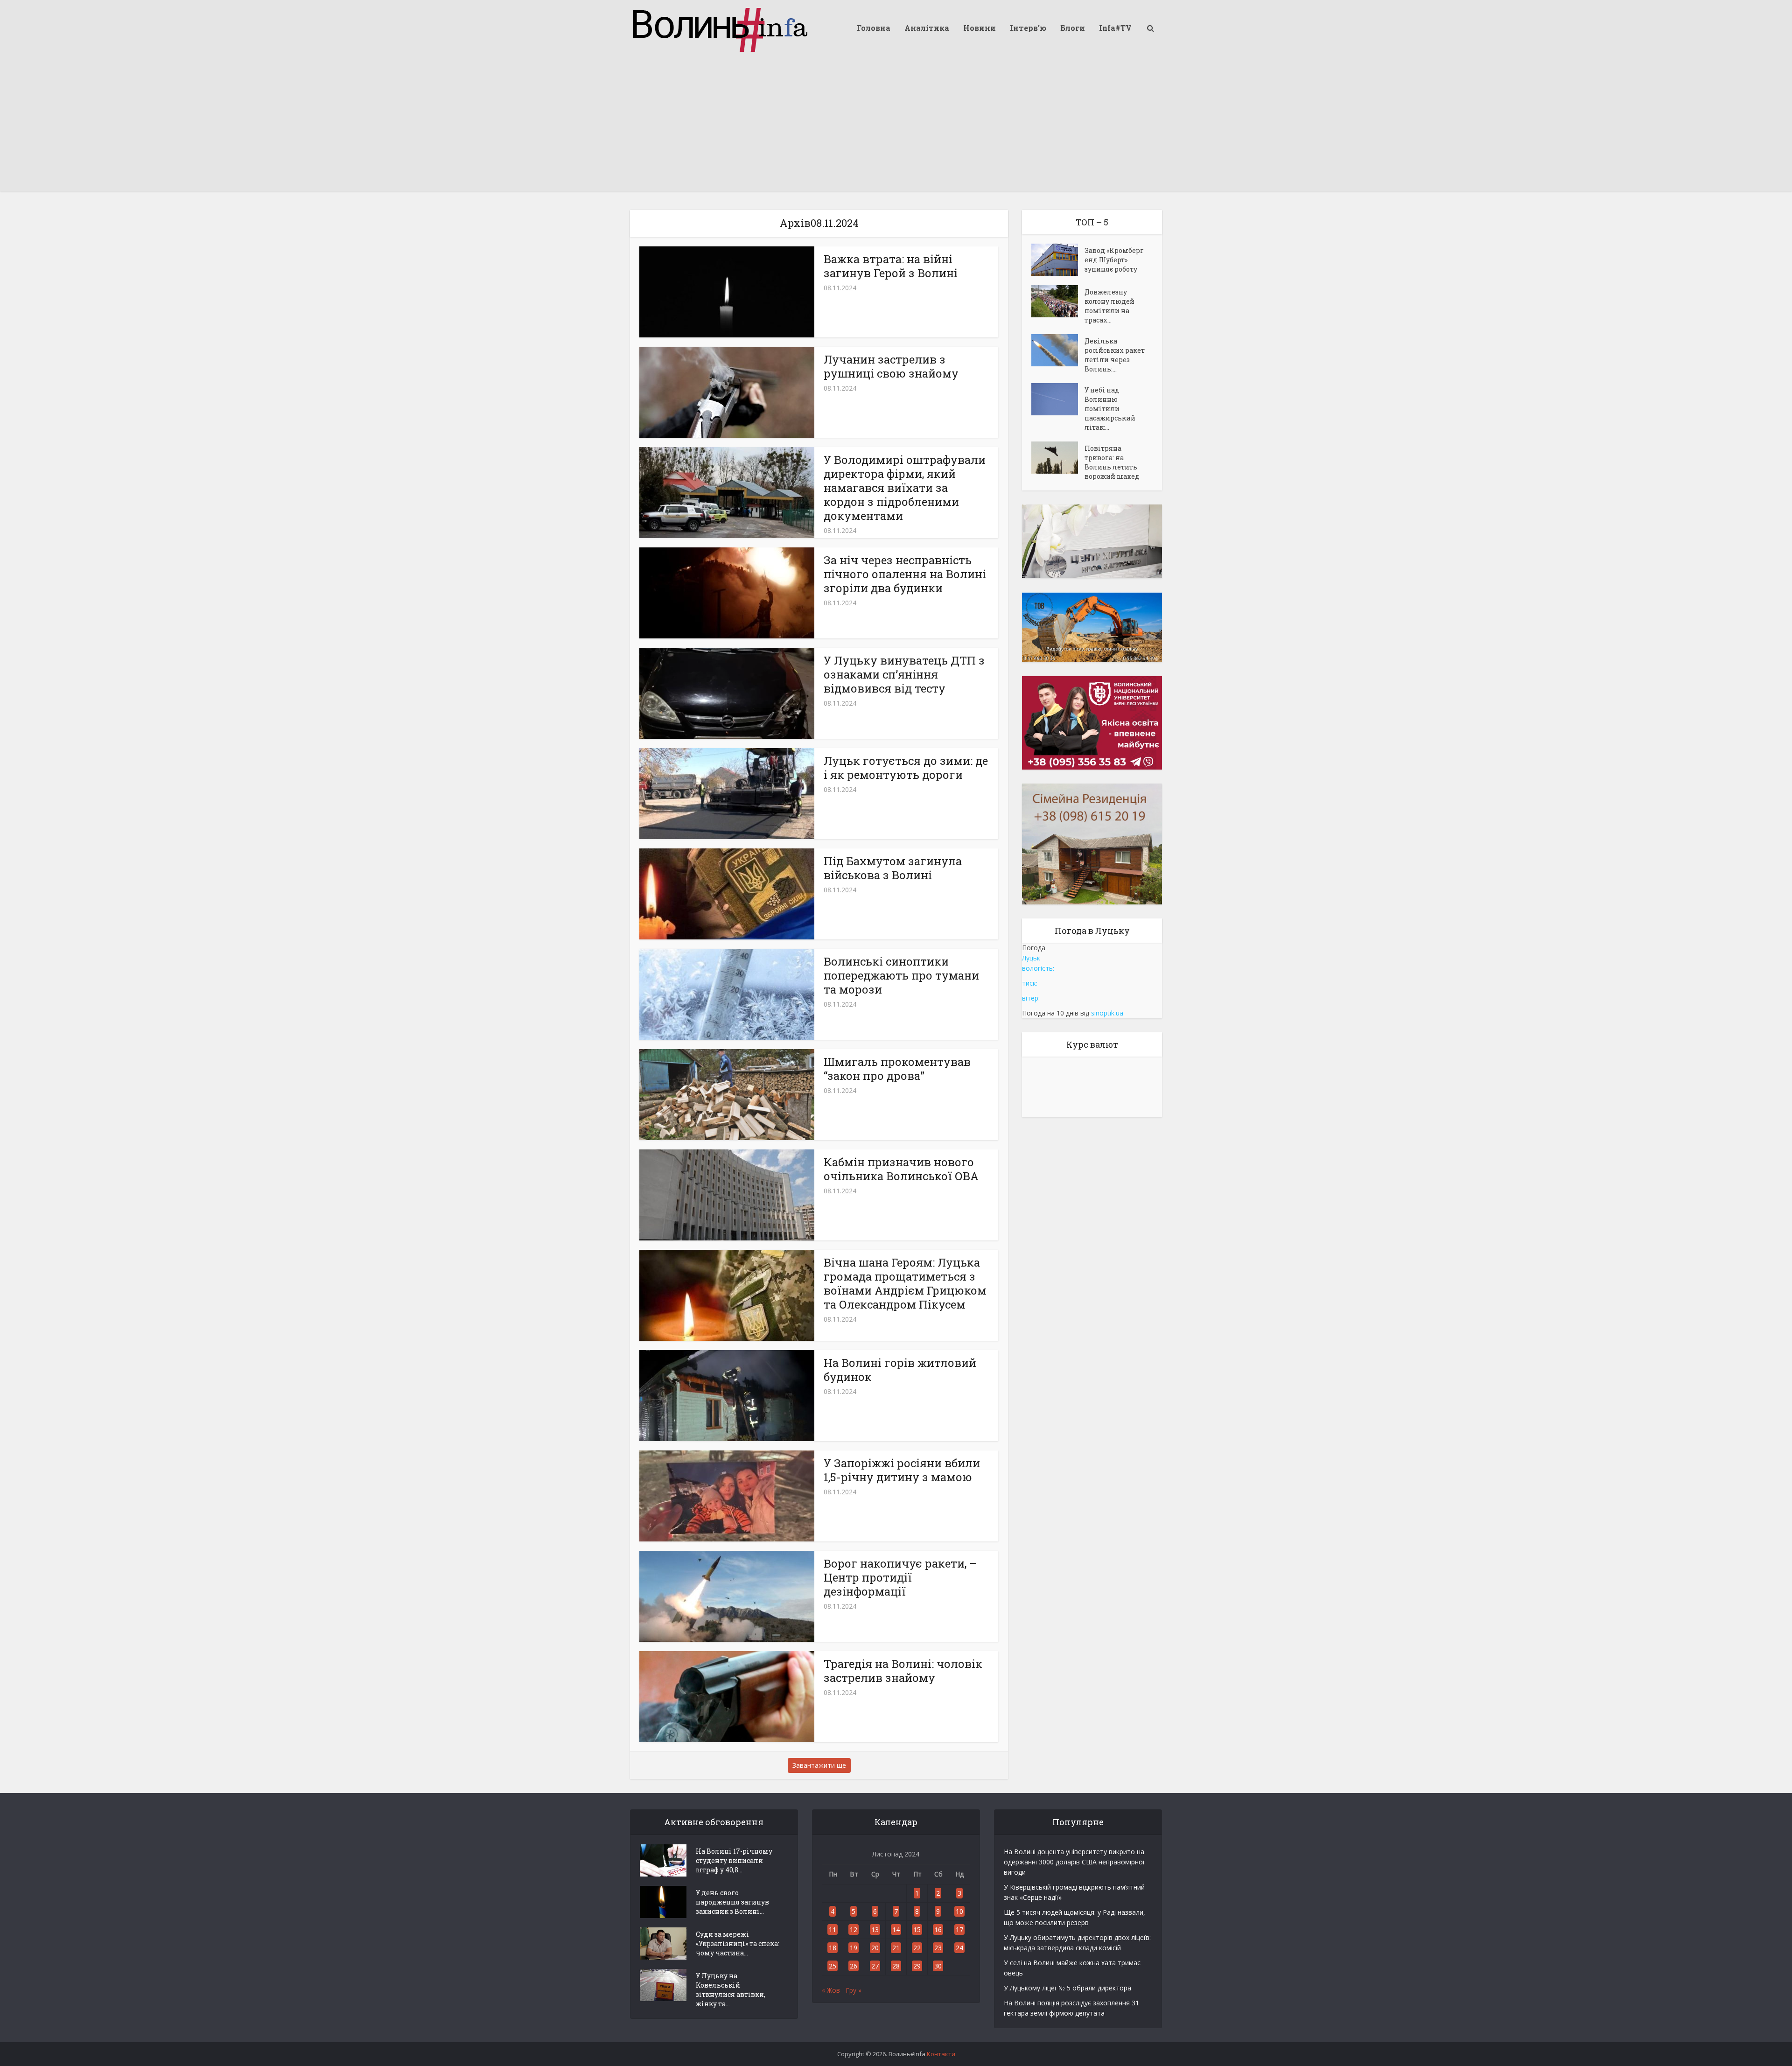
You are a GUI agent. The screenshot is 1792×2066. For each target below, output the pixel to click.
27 (875, 1966)
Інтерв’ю (1028, 28)
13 (875, 1929)
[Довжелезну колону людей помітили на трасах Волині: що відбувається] (1058, 301)
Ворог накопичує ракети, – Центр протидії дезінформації (900, 1577)
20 (875, 1948)
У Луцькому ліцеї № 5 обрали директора (1067, 1988)
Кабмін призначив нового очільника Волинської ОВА (901, 1169)
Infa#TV (1115, 28)
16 (938, 1929)
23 (938, 1948)
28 (896, 1966)
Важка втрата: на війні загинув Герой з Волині (891, 266)
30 (938, 1966)
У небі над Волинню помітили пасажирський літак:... (1110, 409)
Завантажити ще (819, 1765)
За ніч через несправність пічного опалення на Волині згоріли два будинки (905, 574)
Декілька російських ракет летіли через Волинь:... (1115, 355)
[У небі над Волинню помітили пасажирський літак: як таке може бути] (1058, 399)
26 (854, 1966)
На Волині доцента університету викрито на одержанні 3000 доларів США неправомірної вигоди (1074, 1862)
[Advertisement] (896, 126)
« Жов (831, 1990)
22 (917, 1948)
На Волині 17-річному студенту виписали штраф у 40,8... (734, 1860)
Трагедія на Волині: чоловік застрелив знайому (903, 1671)
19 (854, 1948)
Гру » (854, 1990)
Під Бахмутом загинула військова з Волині (893, 868)
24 (959, 1948)
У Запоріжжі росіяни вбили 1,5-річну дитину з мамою (902, 1470)
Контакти (941, 2054)
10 (959, 1911)
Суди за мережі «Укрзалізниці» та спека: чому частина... (738, 1943)
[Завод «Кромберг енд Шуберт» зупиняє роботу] (1058, 260)
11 (833, 1929)
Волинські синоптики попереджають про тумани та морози (901, 975)
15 (917, 1929)
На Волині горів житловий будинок (900, 1370)
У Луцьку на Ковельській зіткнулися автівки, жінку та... (731, 1990)
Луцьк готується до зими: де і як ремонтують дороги (906, 768)
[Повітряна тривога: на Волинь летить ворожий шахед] (1058, 458)
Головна (874, 28)
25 (833, 1966)
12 (854, 1929)
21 (896, 1948)
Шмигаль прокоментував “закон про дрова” (897, 1069)
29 (917, 1966)
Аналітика (927, 28)
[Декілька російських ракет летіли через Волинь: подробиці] (1058, 350)
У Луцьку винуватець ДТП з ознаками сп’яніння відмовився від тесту (904, 674)
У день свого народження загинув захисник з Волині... (732, 1902)
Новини (980, 28)
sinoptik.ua (1107, 1013)
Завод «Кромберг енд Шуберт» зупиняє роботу (1114, 260)
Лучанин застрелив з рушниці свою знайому (891, 366)
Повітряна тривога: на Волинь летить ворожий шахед (1112, 462)
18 (833, 1948)
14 (896, 1929)
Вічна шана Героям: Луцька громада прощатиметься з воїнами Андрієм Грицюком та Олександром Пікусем (905, 1283)
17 (959, 1929)
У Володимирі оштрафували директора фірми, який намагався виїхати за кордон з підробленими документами (905, 488)
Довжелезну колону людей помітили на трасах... (1109, 306)
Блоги (1073, 28)
